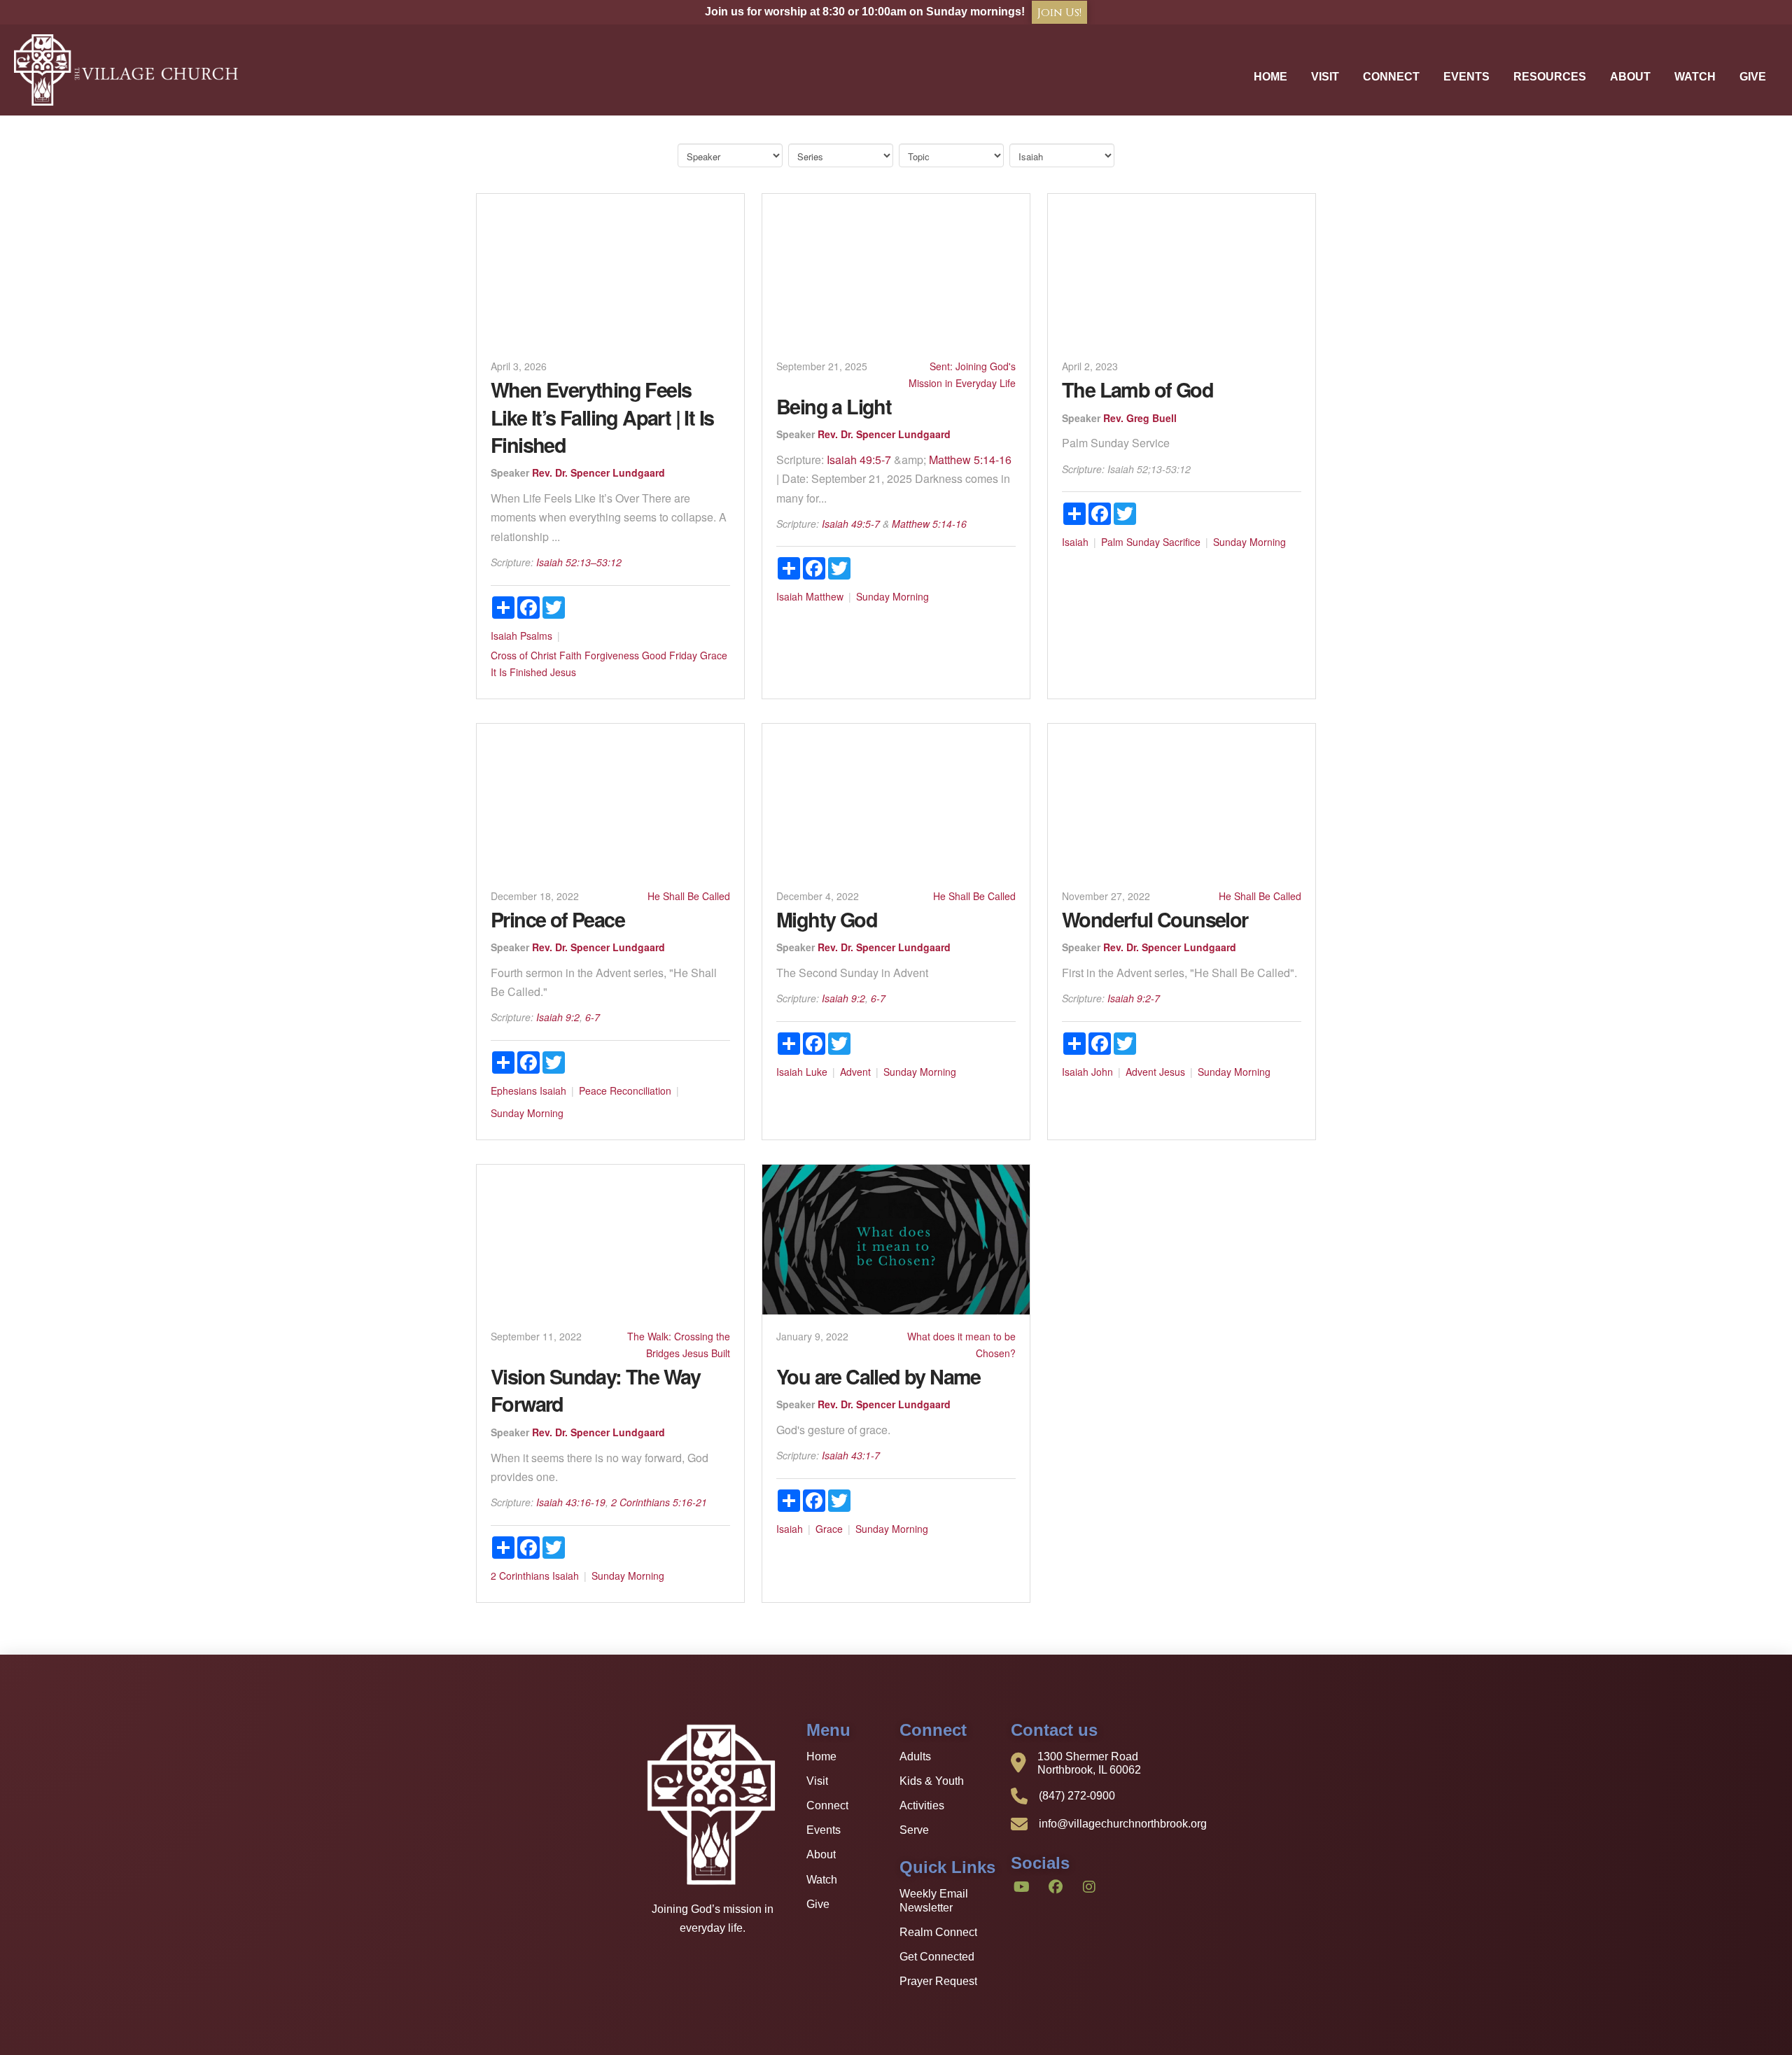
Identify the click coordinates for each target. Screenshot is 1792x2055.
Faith (570, 655)
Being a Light (834, 406)
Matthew (825, 596)
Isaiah (504, 636)
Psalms (536, 636)
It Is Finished (519, 672)
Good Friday (670, 655)
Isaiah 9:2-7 (1134, 998)
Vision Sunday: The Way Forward (596, 1390)
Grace (714, 655)
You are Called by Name (878, 1376)
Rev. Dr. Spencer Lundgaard (598, 472)
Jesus (563, 672)
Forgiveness (612, 655)
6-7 (593, 1017)
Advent (855, 1072)
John (1102, 1072)
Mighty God (827, 919)
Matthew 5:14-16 (970, 460)
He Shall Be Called (689, 896)
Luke (817, 1072)
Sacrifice (1182, 542)
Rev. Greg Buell (1140, 418)
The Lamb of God (1137, 390)
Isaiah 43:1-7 (851, 1455)
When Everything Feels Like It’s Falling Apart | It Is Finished (602, 417)
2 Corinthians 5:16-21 (659, 1502)
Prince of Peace (558, 919)
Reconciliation (640, 1090)
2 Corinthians (520, 1576)
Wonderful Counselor (1155, 919)
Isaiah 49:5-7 (859, 460)
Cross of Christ (524, 655)
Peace (593, 1090)
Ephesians (514, 1090)
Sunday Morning (892, 596)
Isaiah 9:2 (558, 1017)
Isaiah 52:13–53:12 (579, 562)
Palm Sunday (1130, 542)
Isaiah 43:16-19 (571, 1502)
